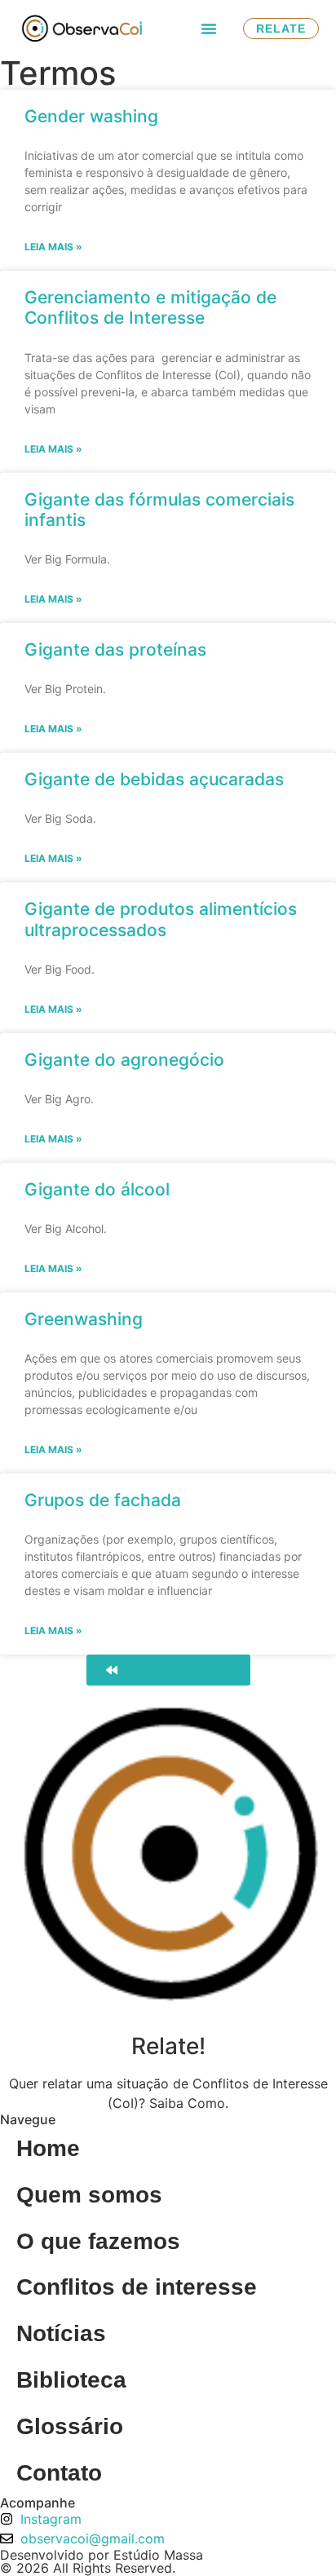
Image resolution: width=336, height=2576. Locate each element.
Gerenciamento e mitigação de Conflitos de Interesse (150, 307)
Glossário (70, 2426)
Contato (59, 2473)
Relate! (168, 2046)
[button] (209, 29)
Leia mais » (53, 247)
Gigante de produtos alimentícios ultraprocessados (161, 919)
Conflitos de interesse (137, 2287)
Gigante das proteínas (115, 650)
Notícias (61, 2333)
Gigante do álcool (97, 1189)
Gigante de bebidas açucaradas (154, 779)
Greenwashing (84, 1319)
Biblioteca (71, 2380)
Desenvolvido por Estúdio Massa (102, 2555)
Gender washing (91, 116)
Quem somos (89, 2195)
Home (48, 2148)
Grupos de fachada (103, 1500)
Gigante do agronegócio (124, 1060)
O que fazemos (98, 2241)
